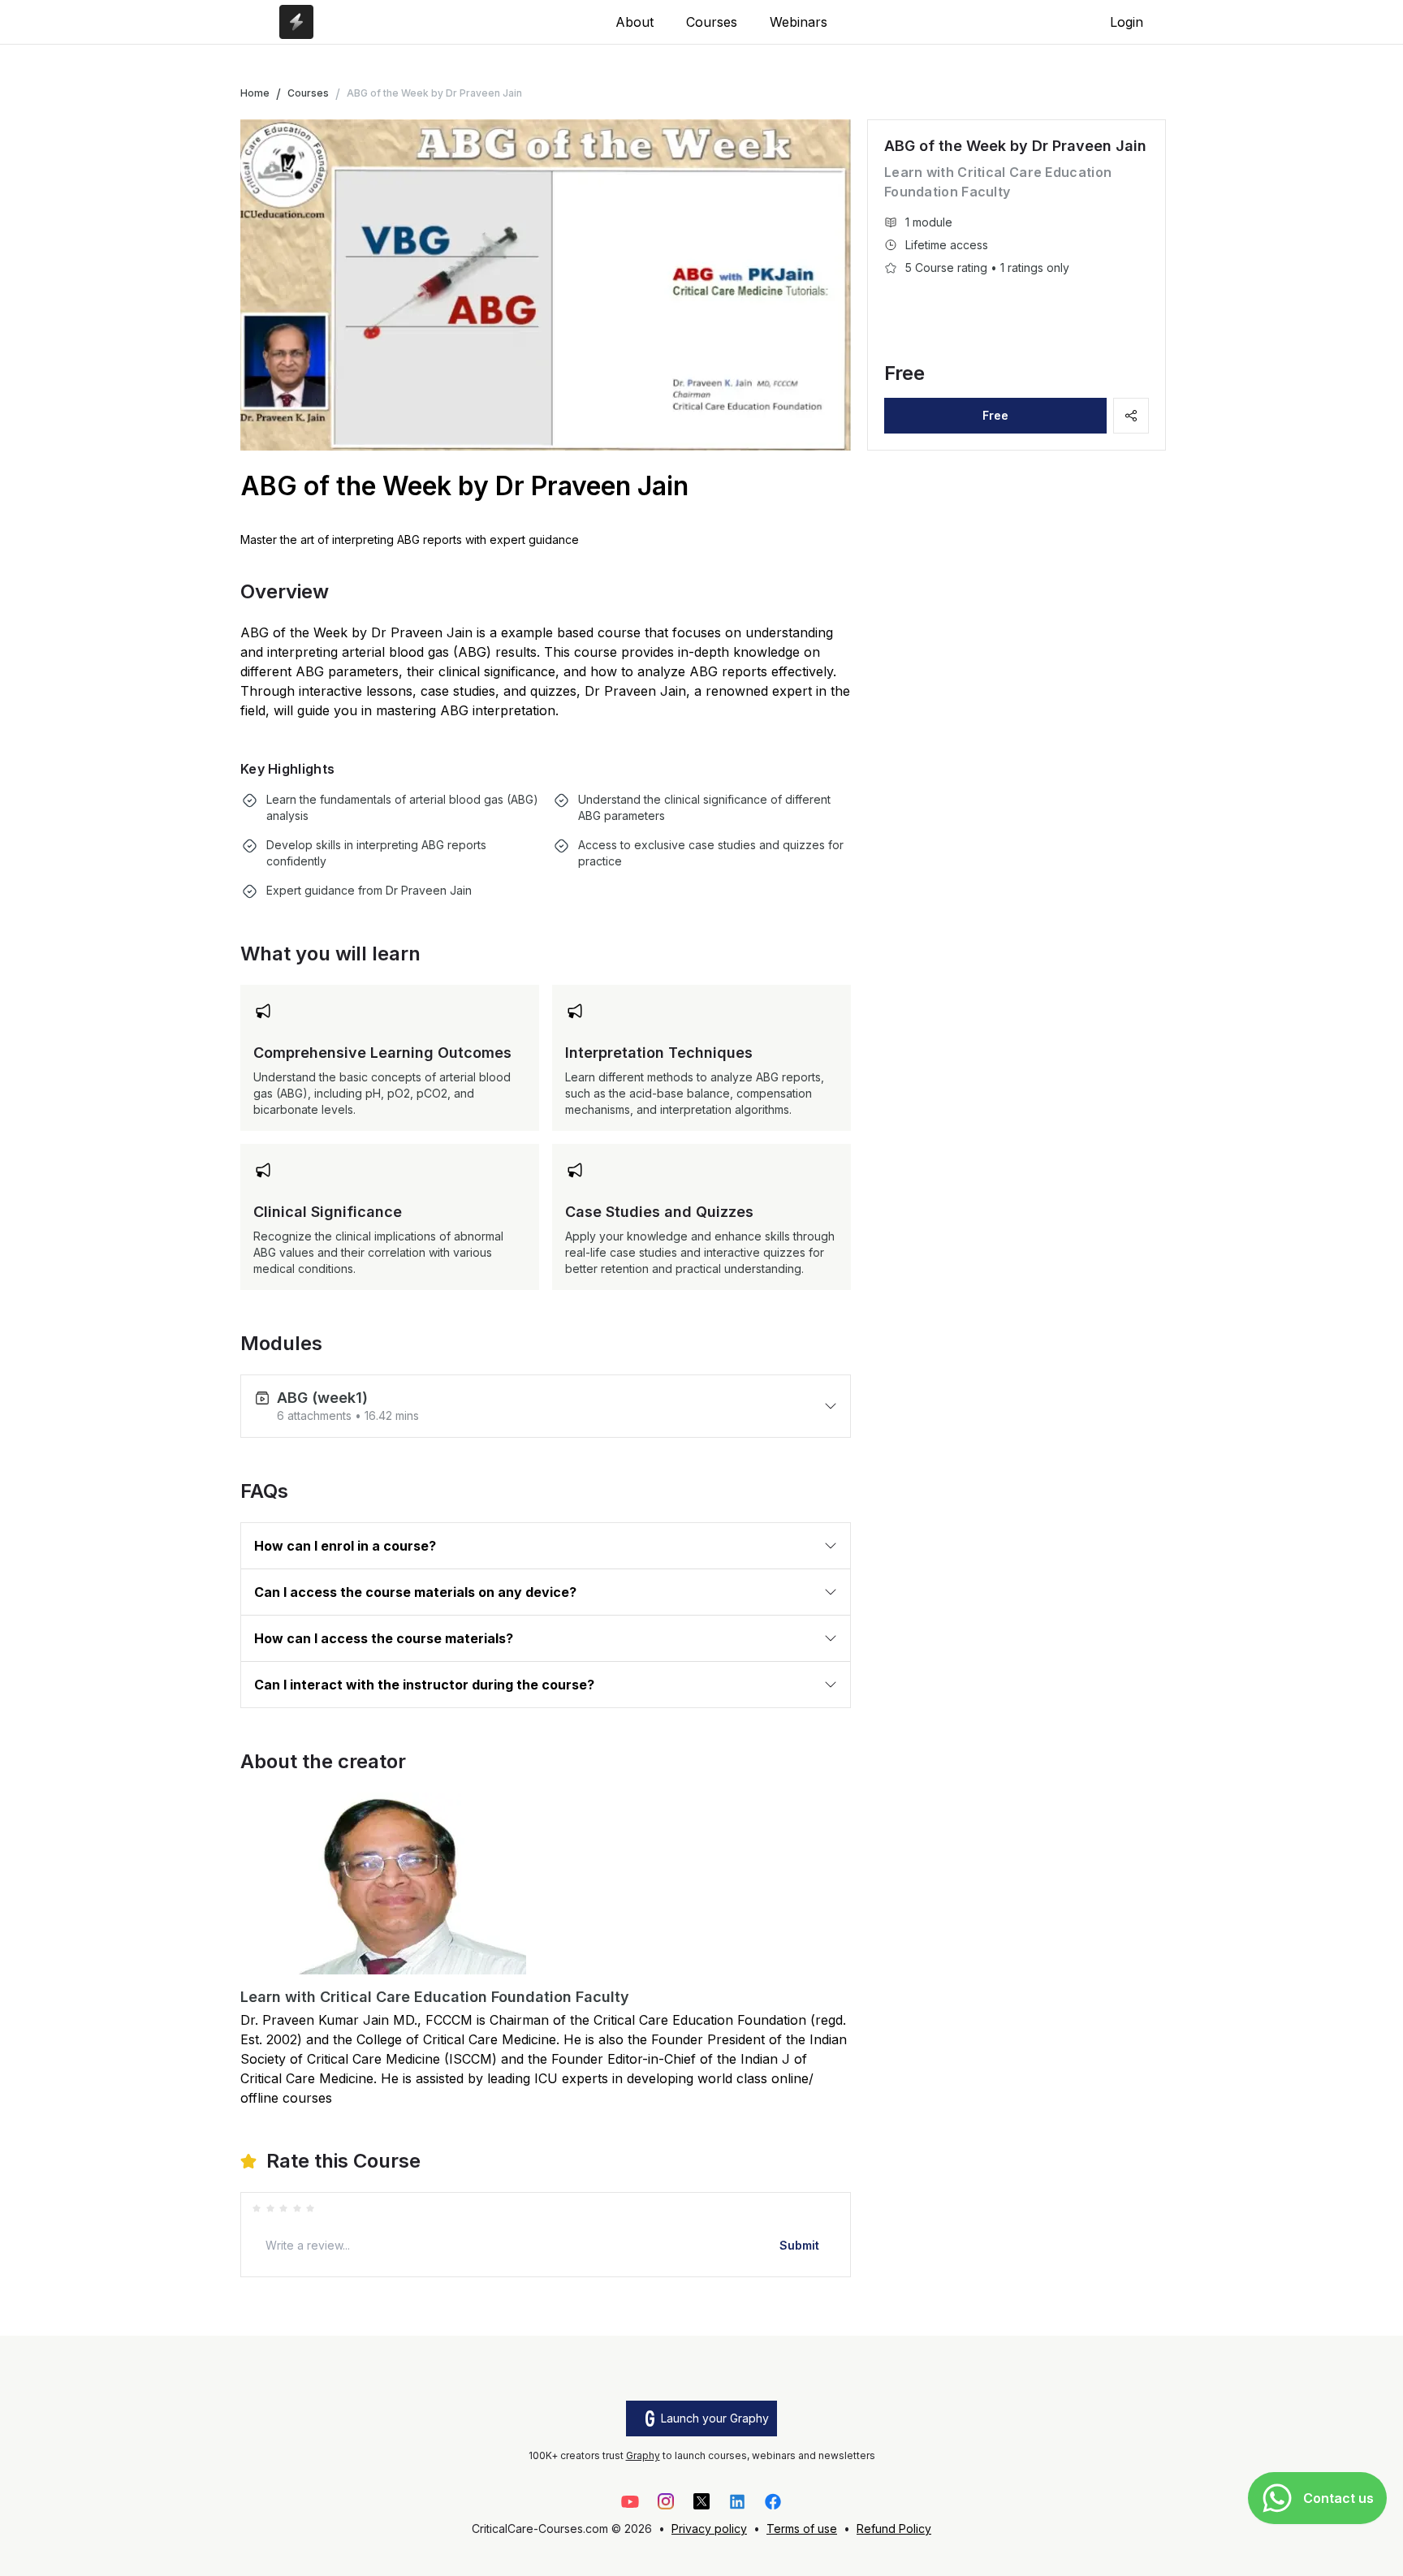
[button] (546, 1406)
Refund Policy (894, 2529)
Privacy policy (709, 2529)
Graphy (643, 2455)
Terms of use (802, 2529)
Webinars (799, 22)
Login (1127, 22)
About (635, 22)
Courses (712, 22)
